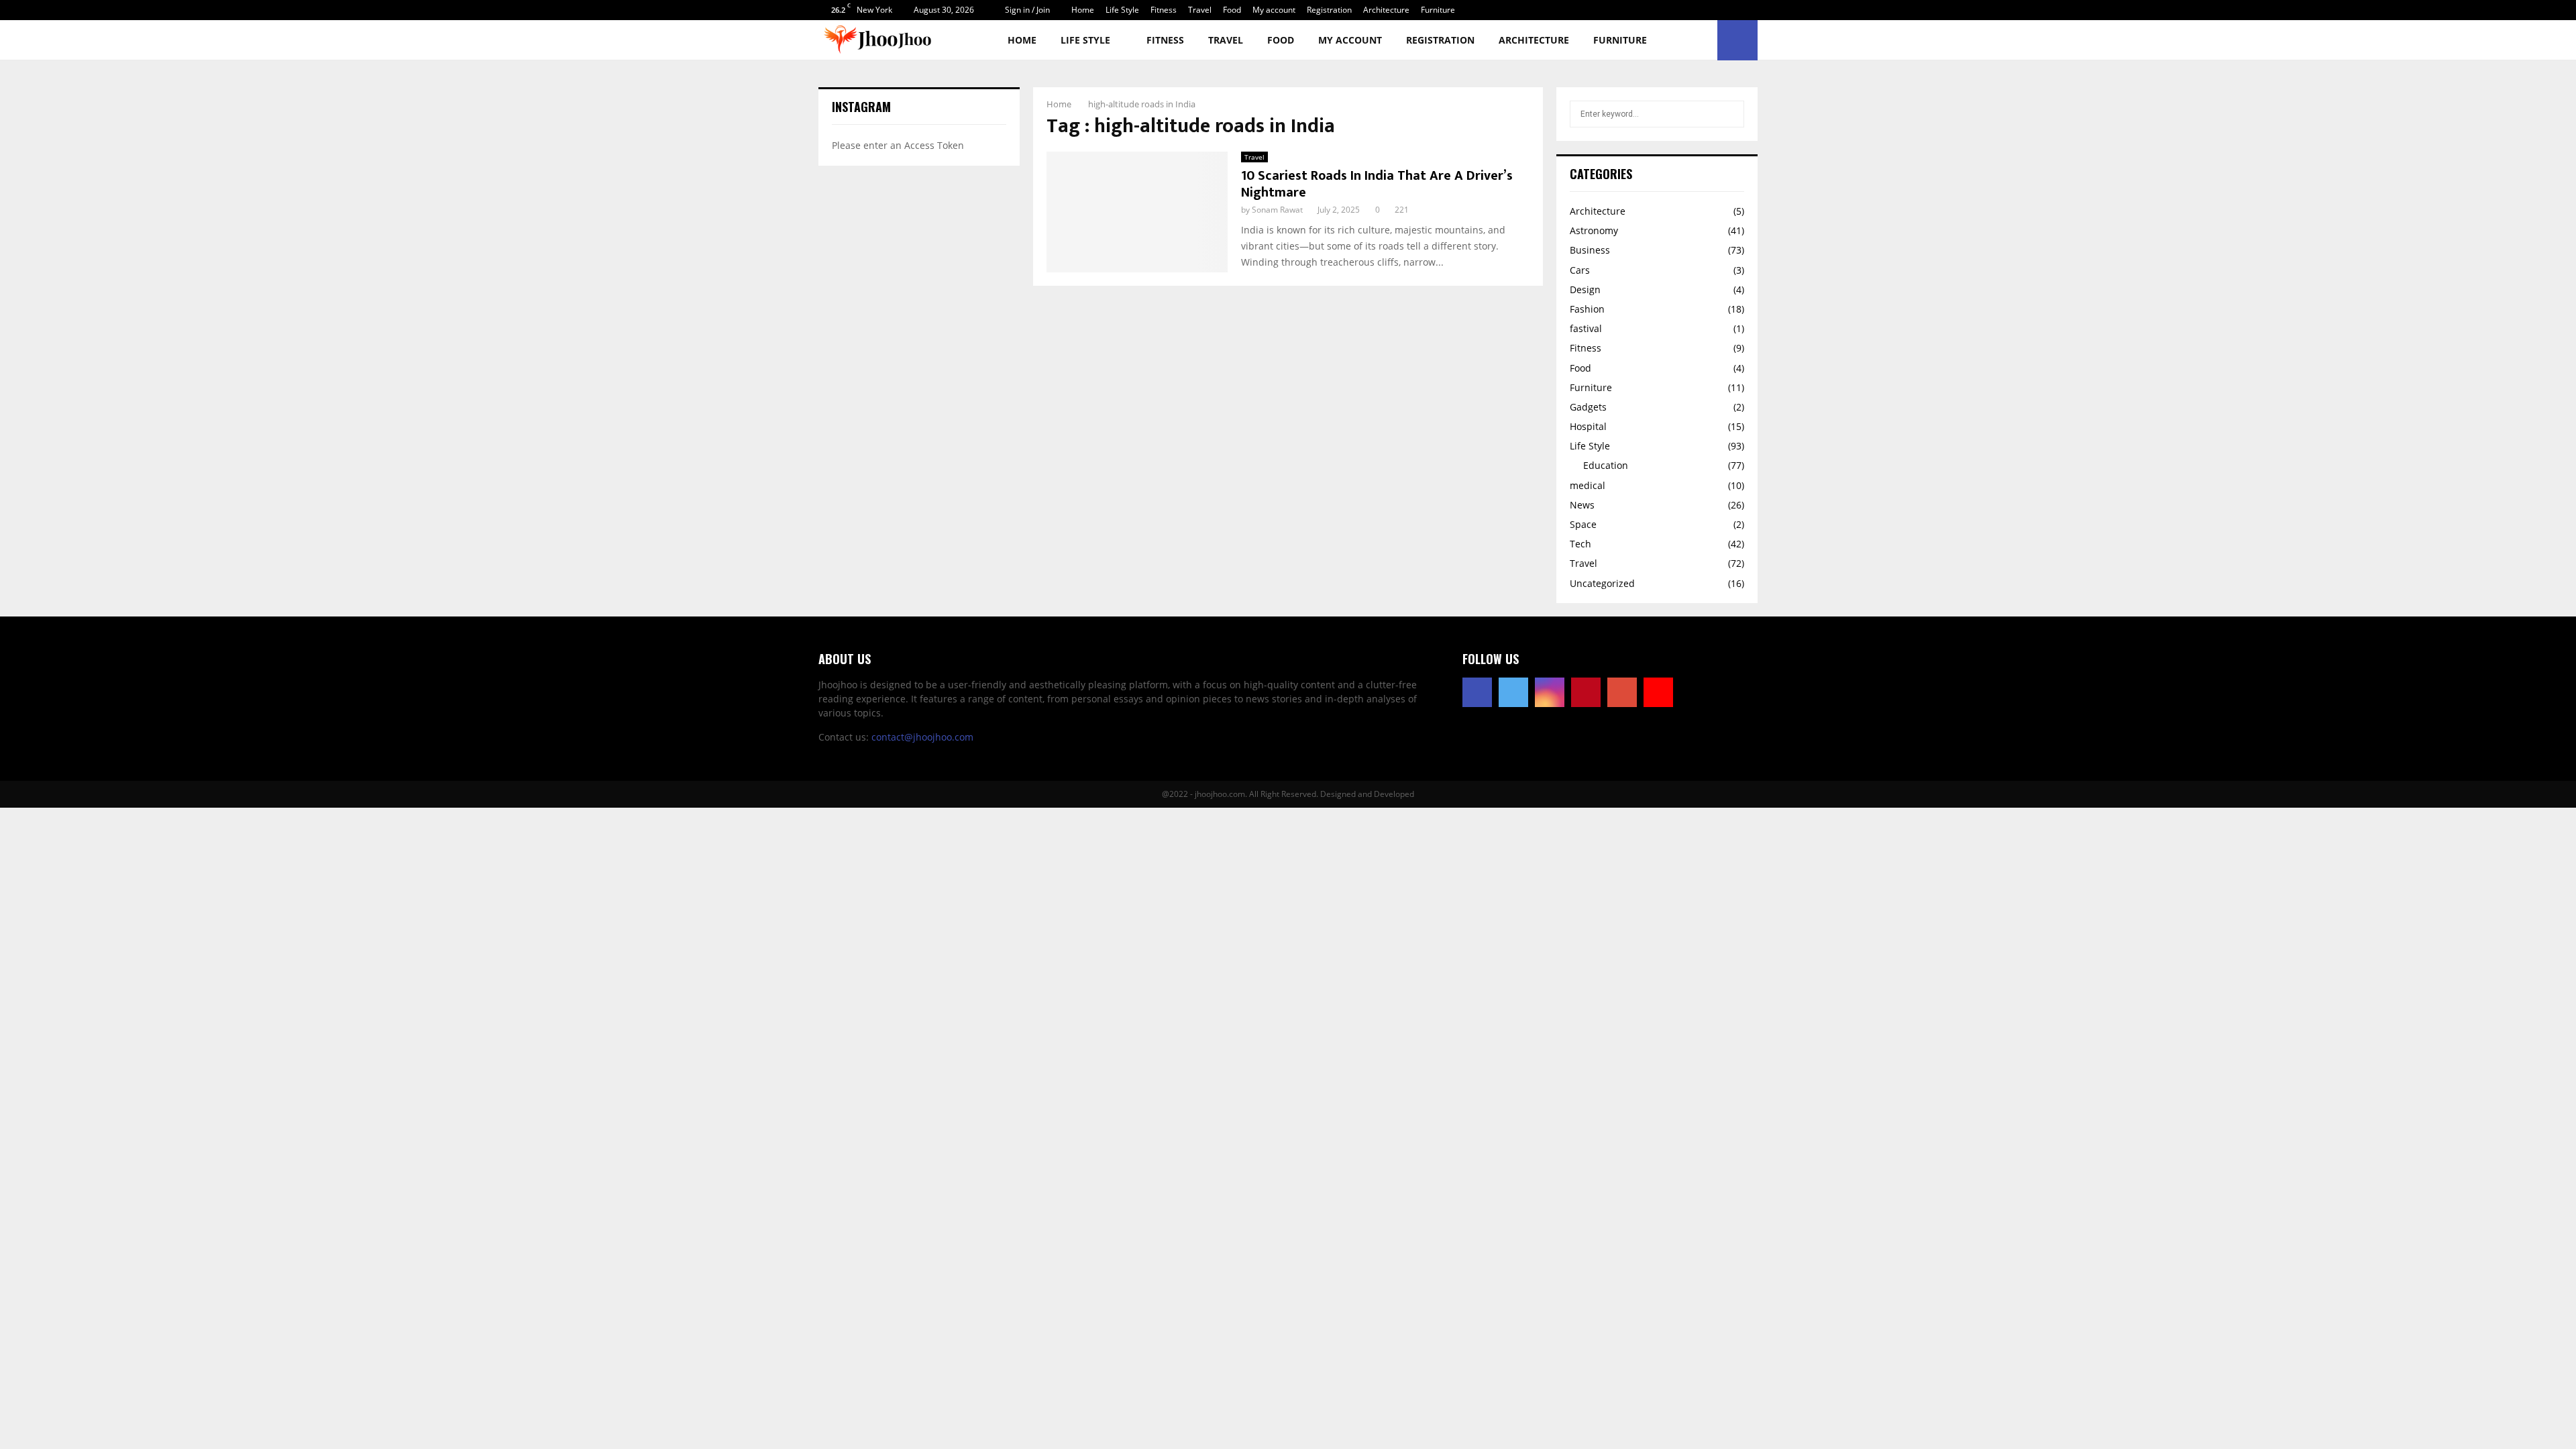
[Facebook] (1477, 692)
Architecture (1386, 10)
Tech (1580, 544)
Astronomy (1594, 230)
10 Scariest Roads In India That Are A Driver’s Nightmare (1377, 184)
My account (1274, 10)
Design (1585, 289)
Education (1606, 465)
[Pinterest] (1586, 692)
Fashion (1587, 309)
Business (1590, 250)
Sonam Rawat (1277, 210)
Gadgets (1588, 407)
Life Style (1122, 10)
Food (1232, 10)
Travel (1200, 10)
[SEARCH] (1730, 114)
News (1582, 505)
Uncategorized (1602, 583)
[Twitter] (1513, 692)
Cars (1580, 270)
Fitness (1164, 10)
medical (1588, 485)
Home (1083, 10)
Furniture (1438, 10)
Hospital (1588, 426)
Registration (1329, 10)
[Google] (1622, 692)
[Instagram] (1550, 692)
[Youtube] (1658, 692)
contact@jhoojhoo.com (922, 737)
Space (1583, 524)
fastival (1586, 328)
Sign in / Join (1026, 10)
